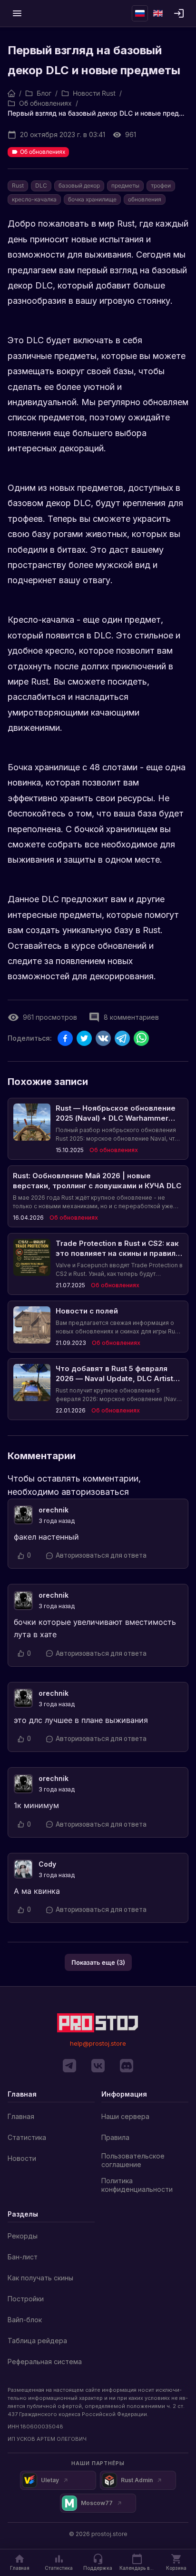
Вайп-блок (25, 2320)
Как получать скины (40, 2278)
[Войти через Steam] (179, 13)
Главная (21, 2116)
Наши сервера (125, 2116)
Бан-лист (23, 2257)
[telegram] (69, 2066)
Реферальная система (45, 2362)
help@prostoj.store (98, 2043)
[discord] (127, 2066)
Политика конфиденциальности (137, 2185)
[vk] (98, 2066)
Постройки (26, 2299)
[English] (158, 13)
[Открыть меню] (17, 13)
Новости (22, 2158)
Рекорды (23, 2236)
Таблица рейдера (37, 2341)
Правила (115, 2137)
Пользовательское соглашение (133, 2160)
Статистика (27, 2137)
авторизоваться (95, 1492)
